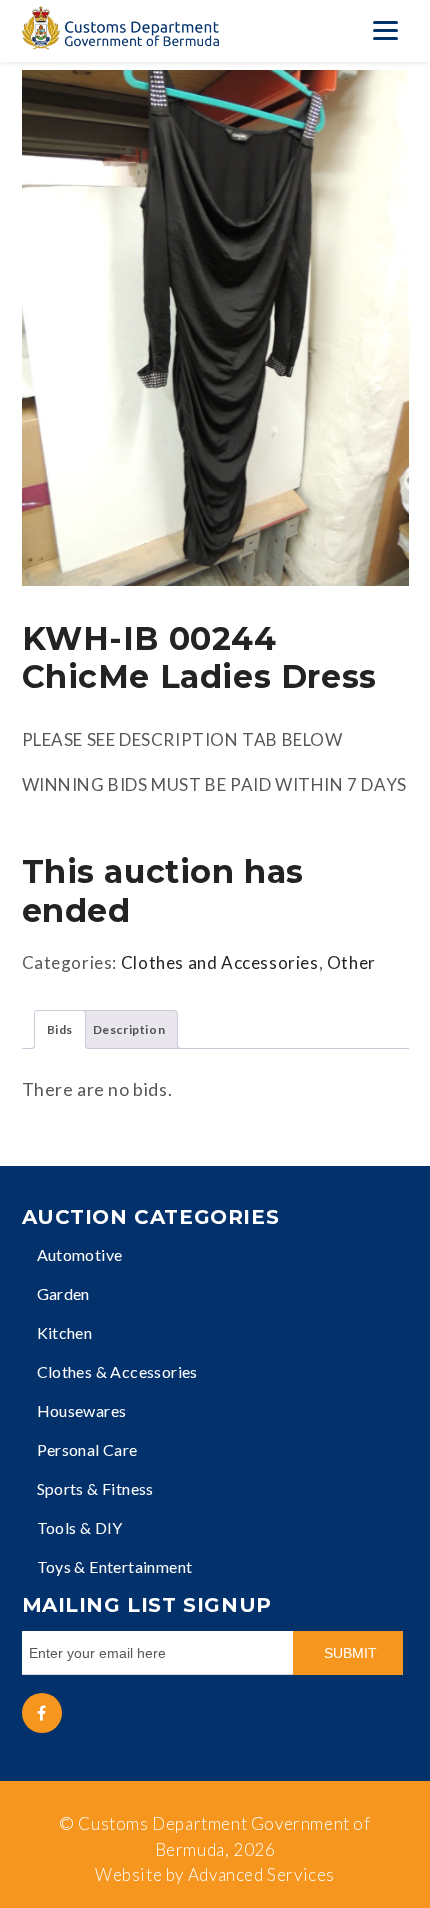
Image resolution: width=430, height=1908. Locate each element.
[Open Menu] (385, 30)
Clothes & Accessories (117, 1371)
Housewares (82, 1410)
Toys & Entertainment (115, 1566)
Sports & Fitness (95, 1488)
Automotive (80, 1254)
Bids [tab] (60, 1029)
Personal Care (87, 1449)
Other (351, 962)
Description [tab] (129, 1029)
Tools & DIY (80, 1527)
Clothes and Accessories (220, 962)
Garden (63, 1293)
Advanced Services (261, 1874)
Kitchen (65, 1332)
